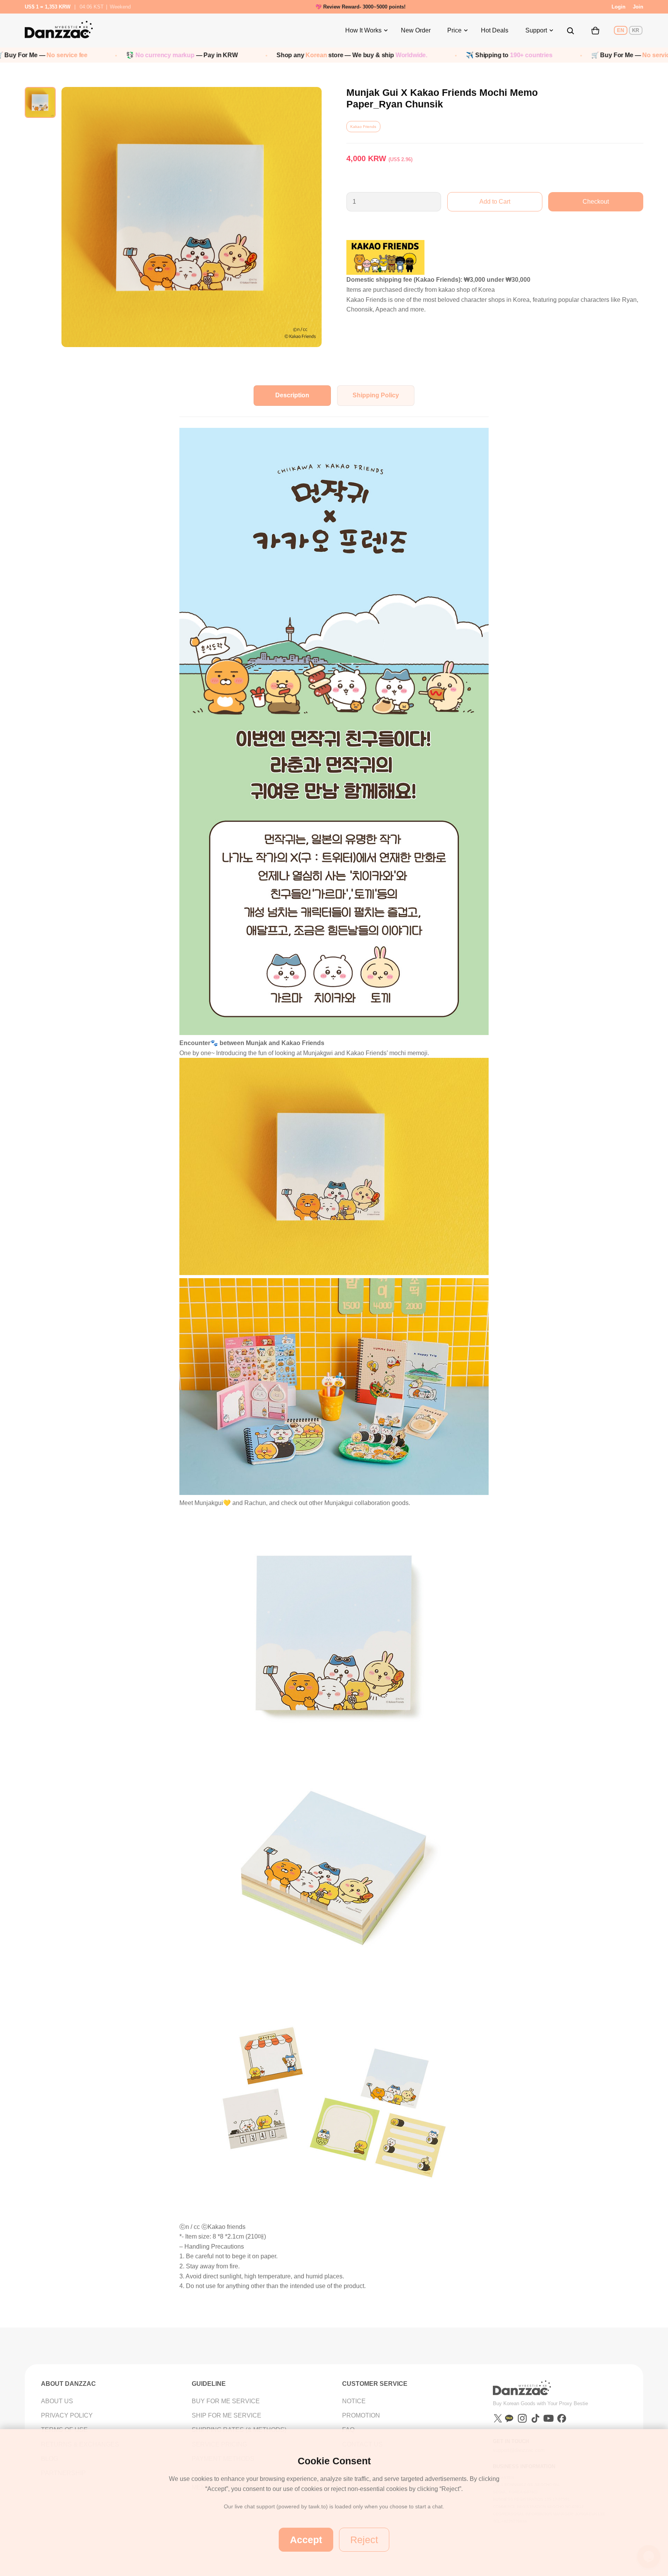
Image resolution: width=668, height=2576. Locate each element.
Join (638, 7)
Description (292, 395)
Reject (364, 2540)
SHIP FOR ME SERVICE (227, 2415)
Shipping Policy (376, 395)
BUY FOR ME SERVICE (226, 2401)
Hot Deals (495, 30)
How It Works (363, 30)
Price (454, 30)
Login (619, 7)
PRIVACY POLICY (67, 2415)
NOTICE (354, 2401)
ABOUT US (57, 2401)
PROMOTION (361, 2415)
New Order (416, 30)
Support (536, 30)
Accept (306, 2540)
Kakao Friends (363, 127)
